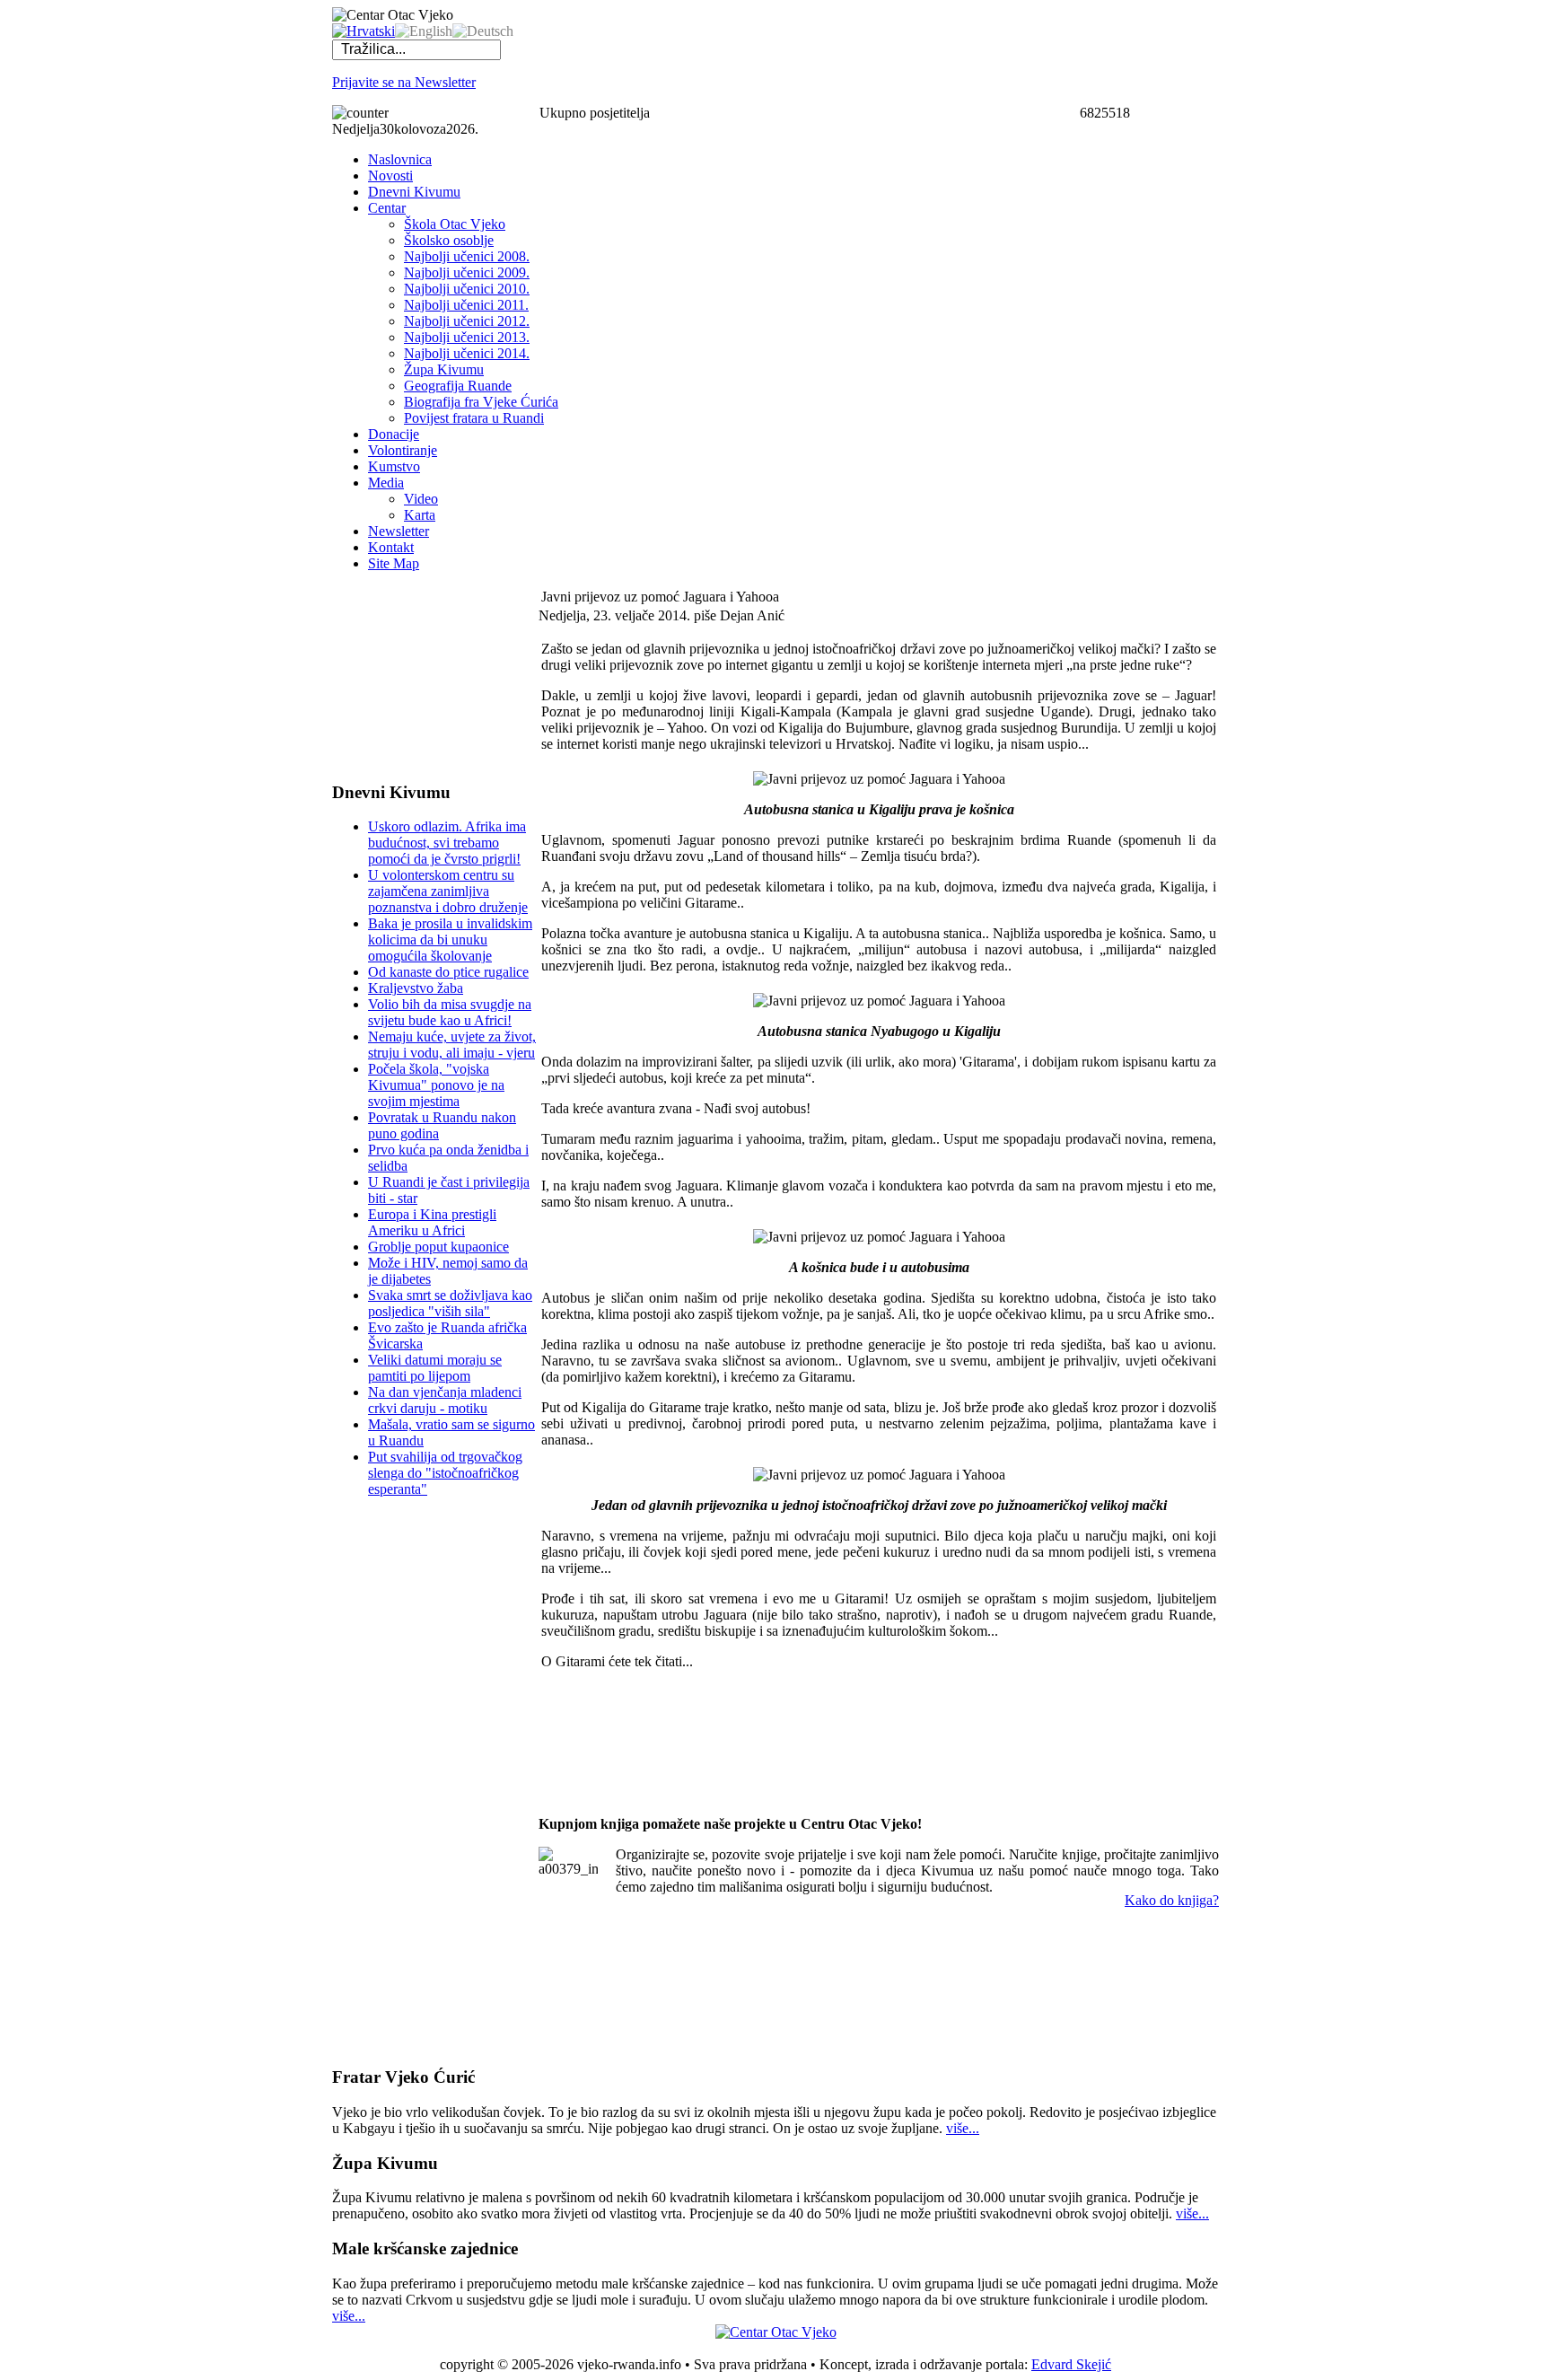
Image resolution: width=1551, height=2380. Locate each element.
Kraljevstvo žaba (416, 988)
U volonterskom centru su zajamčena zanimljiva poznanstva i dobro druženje (448, 891)
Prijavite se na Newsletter (404, 82)
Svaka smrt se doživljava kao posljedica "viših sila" (450, 1303)
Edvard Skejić (1071, 2364)
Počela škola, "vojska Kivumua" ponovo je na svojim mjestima (436, 1085)
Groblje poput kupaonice (438, 1247)
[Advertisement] (422, 676)
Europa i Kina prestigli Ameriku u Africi (432, 1222)
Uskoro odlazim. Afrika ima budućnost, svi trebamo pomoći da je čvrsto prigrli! (447, 843)
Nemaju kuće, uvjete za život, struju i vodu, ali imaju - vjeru (452, 1045)
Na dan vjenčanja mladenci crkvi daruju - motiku (445, 1400)
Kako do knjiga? (1172, 1900)
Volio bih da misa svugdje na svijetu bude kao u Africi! (450, 1012)
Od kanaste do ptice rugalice (448, 972)
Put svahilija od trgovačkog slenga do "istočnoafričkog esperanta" (445, 1473)
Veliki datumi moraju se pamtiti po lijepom (435, 1368)
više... (963, 2128)
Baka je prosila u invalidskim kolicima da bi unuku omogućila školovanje (450, 940)
